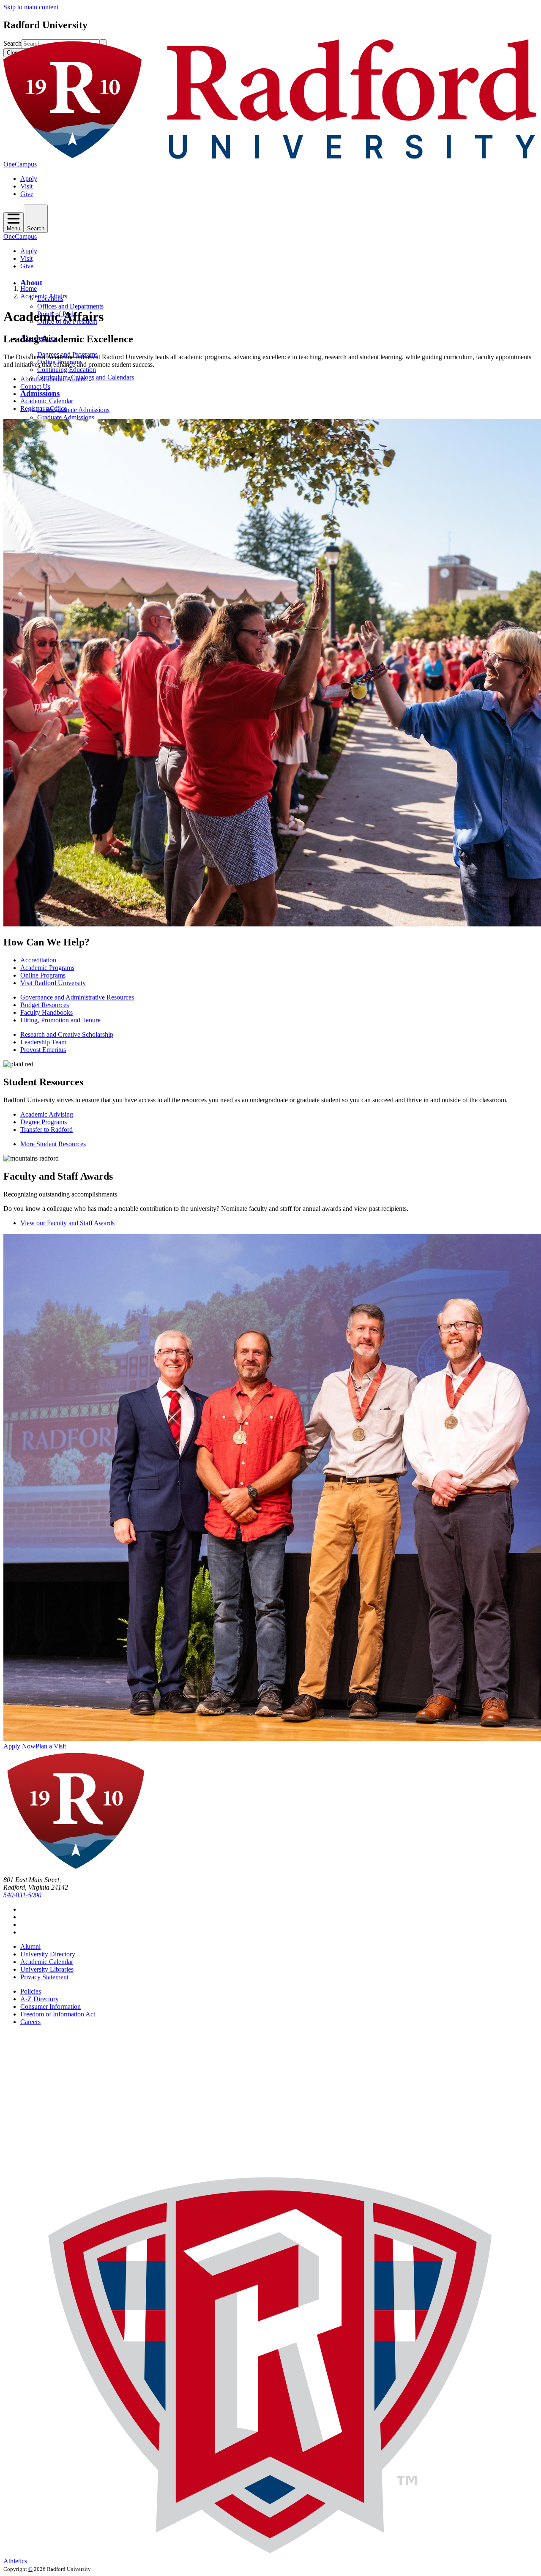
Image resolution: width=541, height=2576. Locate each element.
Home (29, 288)
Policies (31, 1991)
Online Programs (43, 975)
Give (27, 194)
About (31, 283)
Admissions (40, 393)
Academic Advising (47, 1114)
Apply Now (19, 1746)
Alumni (30, 1946)
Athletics (15, 2561)
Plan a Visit (51, 1746)
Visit (26, 186)
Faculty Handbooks (46, 1012)
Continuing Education (67, 370)
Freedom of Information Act (58, 2014)
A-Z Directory (40, 1999)
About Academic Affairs (53, 379)
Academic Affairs (44, 296)
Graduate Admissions (66, 417)
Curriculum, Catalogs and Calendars (86, 377)
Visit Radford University (53, 983)
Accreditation (38, 960)
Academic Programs (47, 968)
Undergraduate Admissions (73, 410)
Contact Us (35, 387)
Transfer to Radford (46, 1130)
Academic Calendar (47, 401)
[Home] (270, 157)
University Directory (48, 1954)
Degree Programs (44, 1122)
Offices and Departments (70, 306)
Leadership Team (43, 1042)
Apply (29, 179)
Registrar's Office (44, 408)
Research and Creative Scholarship (67, 1034)
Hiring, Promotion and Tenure (60, 1020)
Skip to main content (31, 7)
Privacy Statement (44, 1977)
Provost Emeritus (43, 1050)
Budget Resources (45, 1005)
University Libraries (47, 1969)
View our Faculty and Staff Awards (67, 1223)
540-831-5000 (22, 1895)
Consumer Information (51, 2006)
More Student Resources (53, 1144)
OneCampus (20, 164)
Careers (30, 2022)
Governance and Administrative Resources (77, 997)
